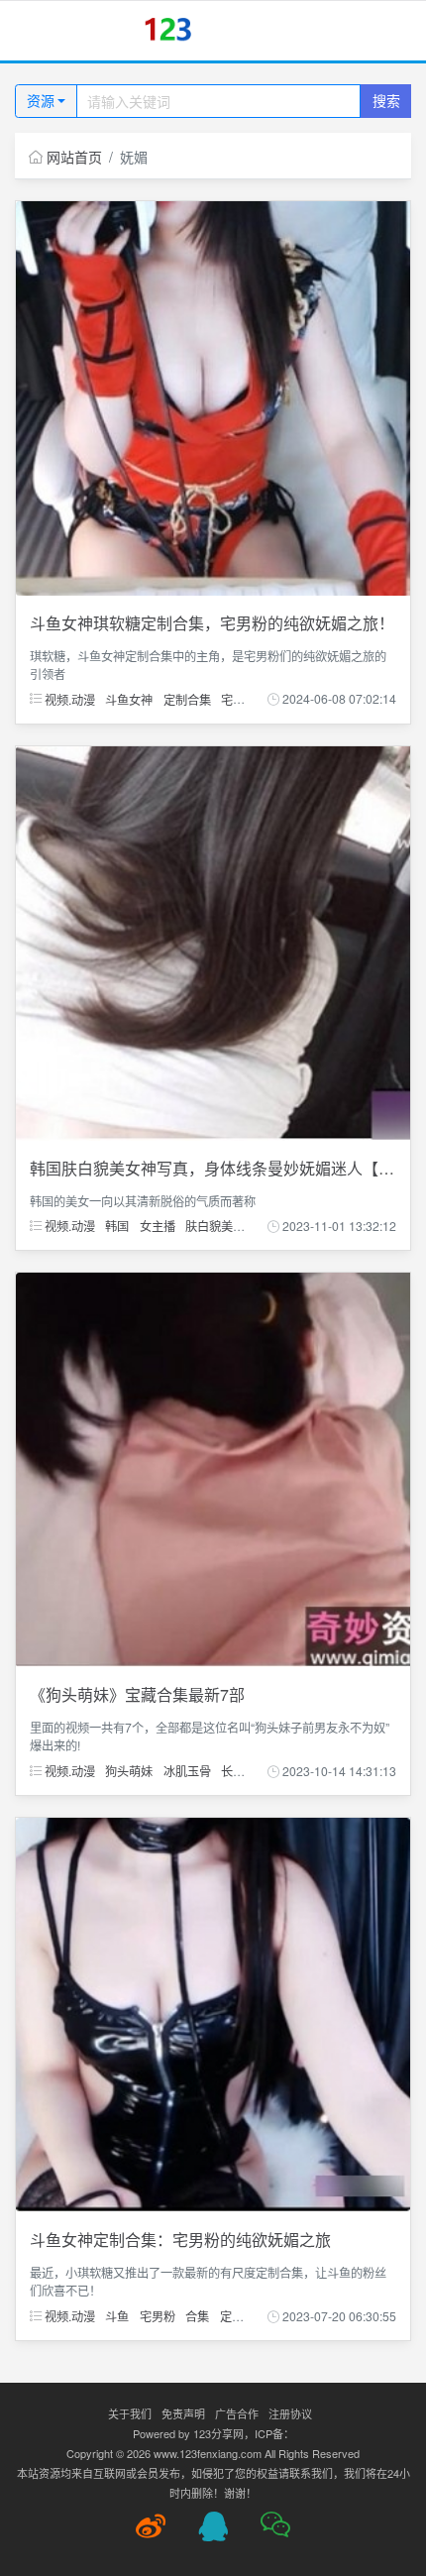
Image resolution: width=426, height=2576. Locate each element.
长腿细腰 (245, 1771)
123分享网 (218, 2433)
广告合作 (237, 2413)
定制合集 (187, 698)
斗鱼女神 (129, 698)
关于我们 (130, 2413)
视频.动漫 (68, 698)
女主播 (158, 1226)
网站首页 (74, 157)
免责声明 (183, 2413)
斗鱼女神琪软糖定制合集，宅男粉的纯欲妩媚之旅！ (212, 623)
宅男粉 (239, 698)
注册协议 (290, 2413)
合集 (197, 2316)
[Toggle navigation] (40, 31)
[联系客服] (213, 2526)
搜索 (386, 100)
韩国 (117, 1226)
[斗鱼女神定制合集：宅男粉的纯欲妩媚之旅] (213, 2013)
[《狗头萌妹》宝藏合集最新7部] (213, 1468)
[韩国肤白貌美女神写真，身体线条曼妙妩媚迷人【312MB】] (213, 941)
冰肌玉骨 (187, 1771)
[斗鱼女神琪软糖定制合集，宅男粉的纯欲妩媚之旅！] (213, 396)
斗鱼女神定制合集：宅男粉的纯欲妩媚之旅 (180, 2240)
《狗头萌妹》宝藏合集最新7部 (137, 1694)
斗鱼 (117, 2316)
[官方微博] (151, 2526)
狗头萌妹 (129, 1771)
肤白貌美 (209, 1226)
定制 (232, 2316)
